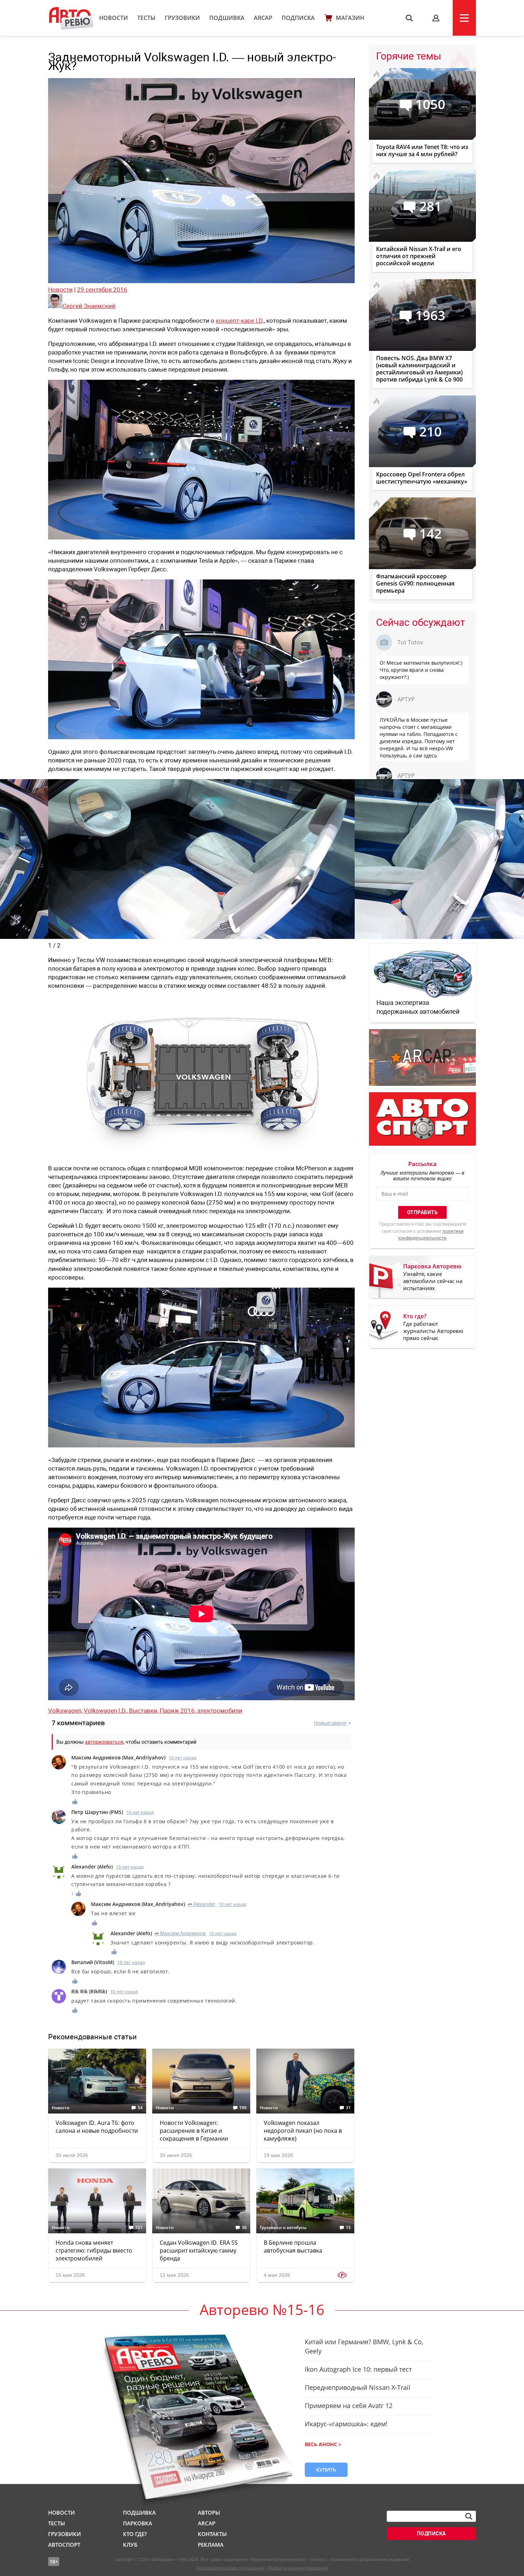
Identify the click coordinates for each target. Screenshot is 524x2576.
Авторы (209, 2513)
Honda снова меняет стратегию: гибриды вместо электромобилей (94, 2250)
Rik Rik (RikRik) (89, 1991)
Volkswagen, (66, 1711)
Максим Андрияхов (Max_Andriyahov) (118, 1757)
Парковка (138, 2523)
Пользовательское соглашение (230, 2568)
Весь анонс (321, 2444)
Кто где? (135, 2534)
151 (139, 2228)
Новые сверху (330, 1723)
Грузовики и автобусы (283, 2228)
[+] (75, 1802)
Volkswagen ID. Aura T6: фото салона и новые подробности (97, 2127)
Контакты (212, 2534)
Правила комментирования (298, 2568)
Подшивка (227, 18)
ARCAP (263, 18)
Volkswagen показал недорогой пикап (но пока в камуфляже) (303, 2131)
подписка (431, 2534)
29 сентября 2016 (102, 290)
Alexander (202, 1904)
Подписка (298, 18)
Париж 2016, (178, 1711)
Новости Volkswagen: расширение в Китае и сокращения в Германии (194, 2131)
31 (348, 2108)
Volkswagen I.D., (106, 1711)
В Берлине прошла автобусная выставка (293, 2247)
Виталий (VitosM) (93, 1962)
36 (244, 2228)
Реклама (211, 2545)
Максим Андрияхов (180, 1933)
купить (326, 2470)
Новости (114, 18)
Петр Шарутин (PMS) (97, 1812)
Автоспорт (64, 2545)
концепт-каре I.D (239, 321)
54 (140, 2108)
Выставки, (144, 1711)
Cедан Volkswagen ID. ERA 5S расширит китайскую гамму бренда (199, 2250)
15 (348, 2228)
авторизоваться (104, 1742)
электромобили (220, 1711)
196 (243, 2108)
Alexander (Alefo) (92, 1867)
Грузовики (182, 18)
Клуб (130, 2545)
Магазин (350, 18)
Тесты (146, 18)
